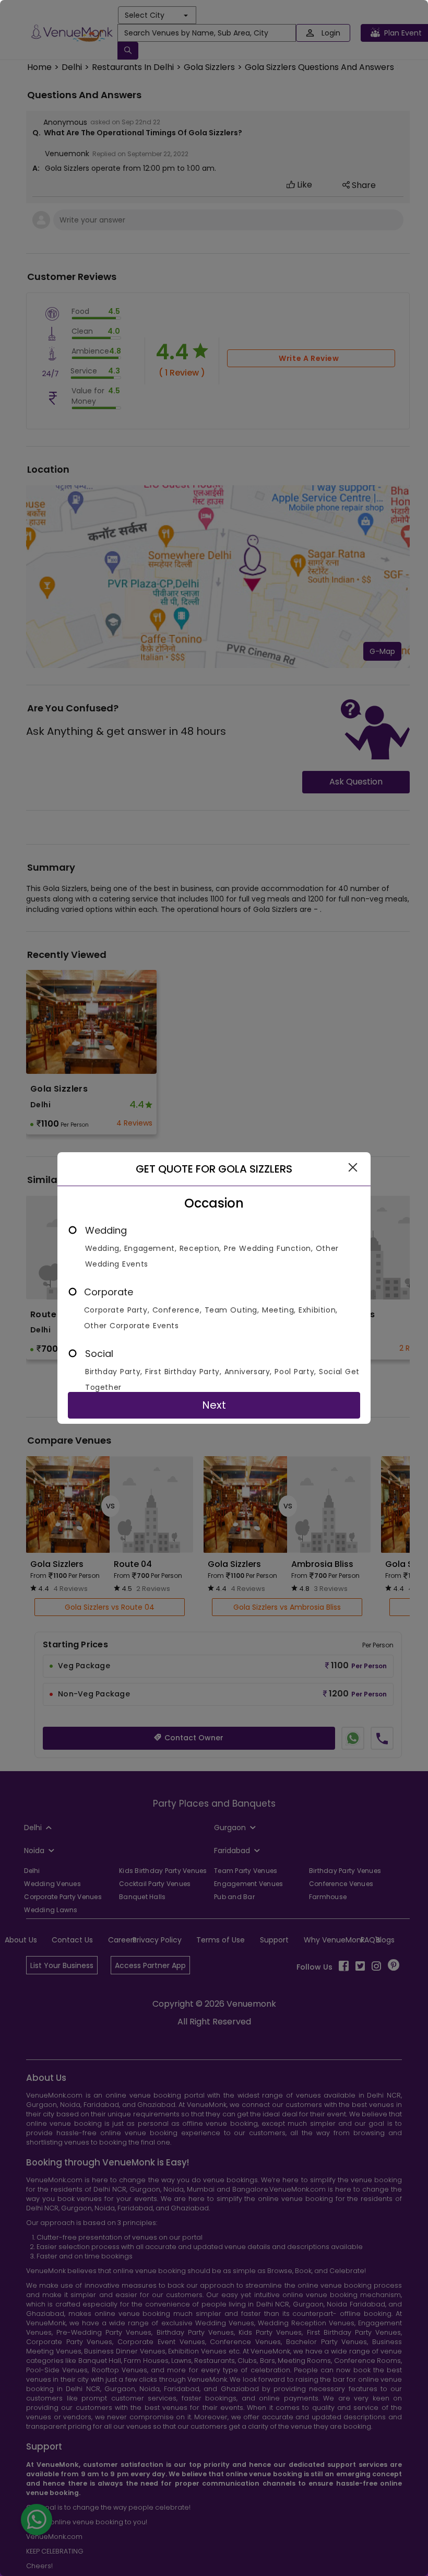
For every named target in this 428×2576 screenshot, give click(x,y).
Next (214, 1405)
